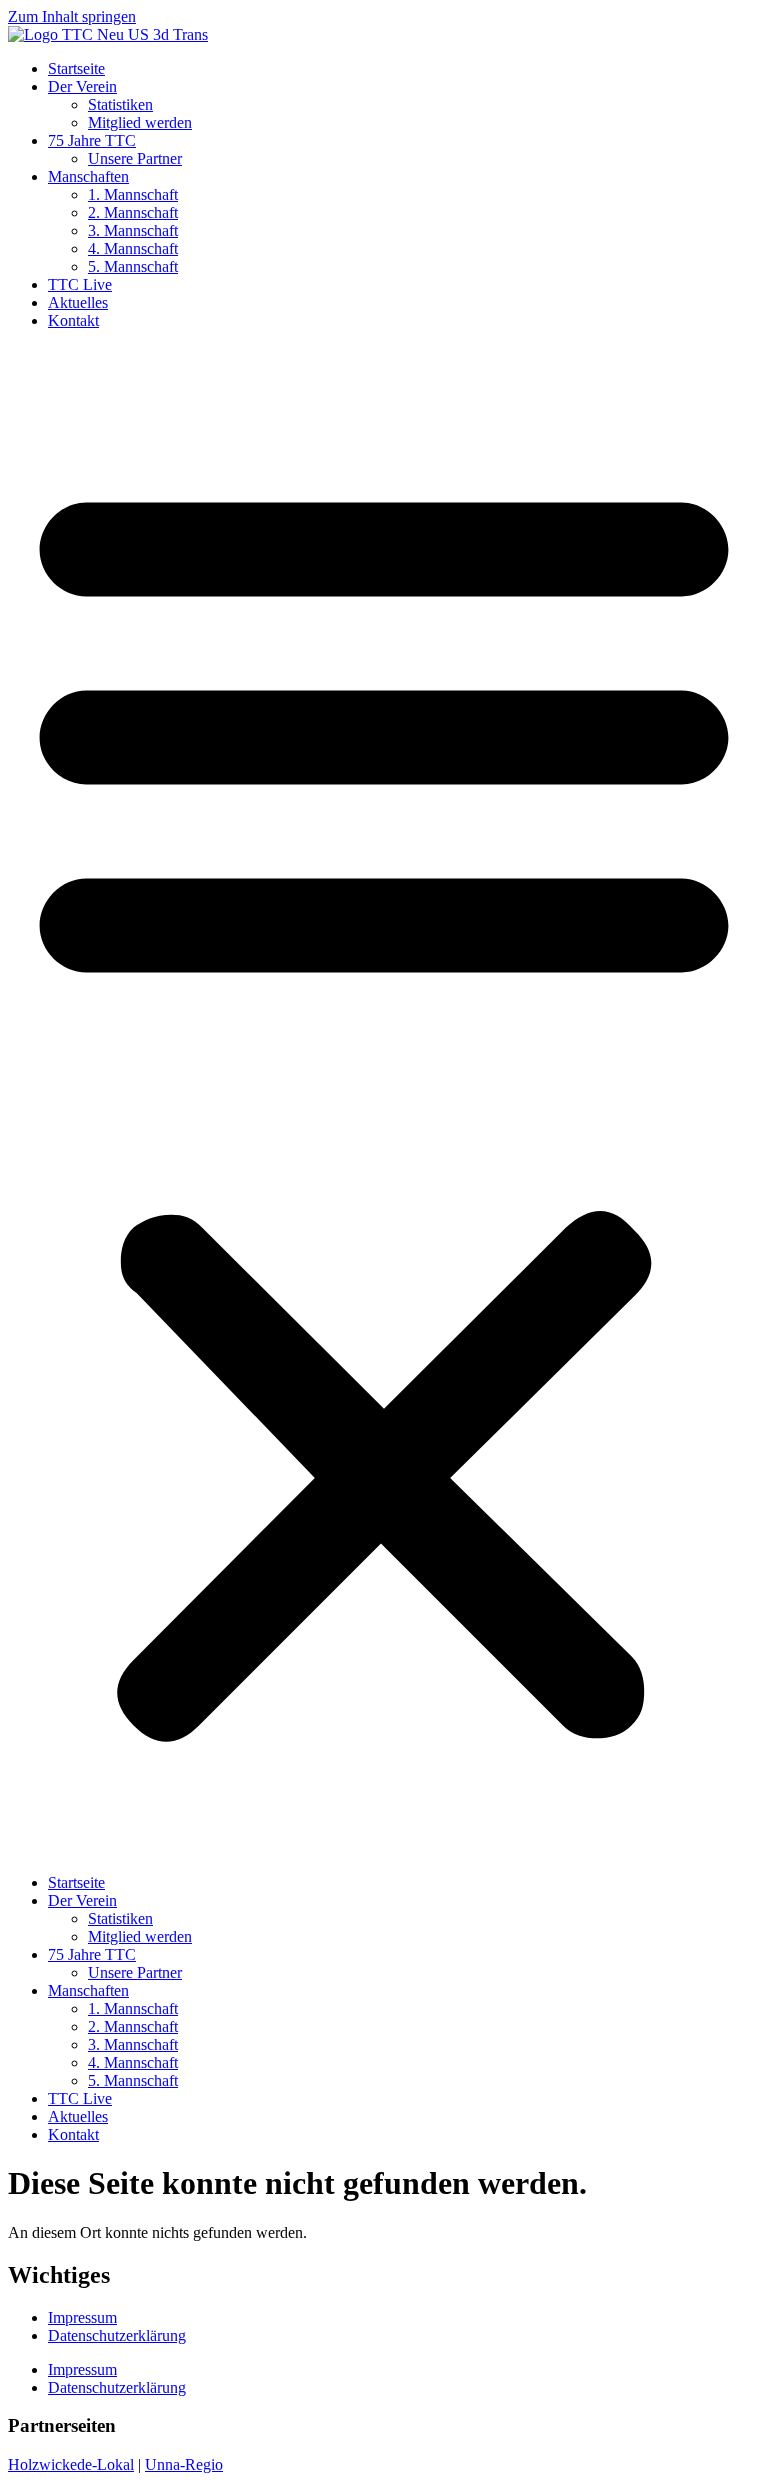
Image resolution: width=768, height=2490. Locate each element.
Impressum (82, 2317)
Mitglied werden (140, 122)
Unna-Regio (184, 2464)
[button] (384, 1102)
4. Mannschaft (133, 248)
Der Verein (82, 86)
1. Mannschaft (133, 194)
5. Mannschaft (133, 266)
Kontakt (73, 320)
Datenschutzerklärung (117, 2335)
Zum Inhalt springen (72, 16)
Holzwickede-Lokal (71, 2464)
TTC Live (80, 284)
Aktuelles (78, 302)
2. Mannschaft (133, 212)
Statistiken (120, 104)
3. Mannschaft (133, 230)
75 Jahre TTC (92, 140)
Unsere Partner (135, 158)
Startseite (76, 68)
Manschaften (88, 176)
